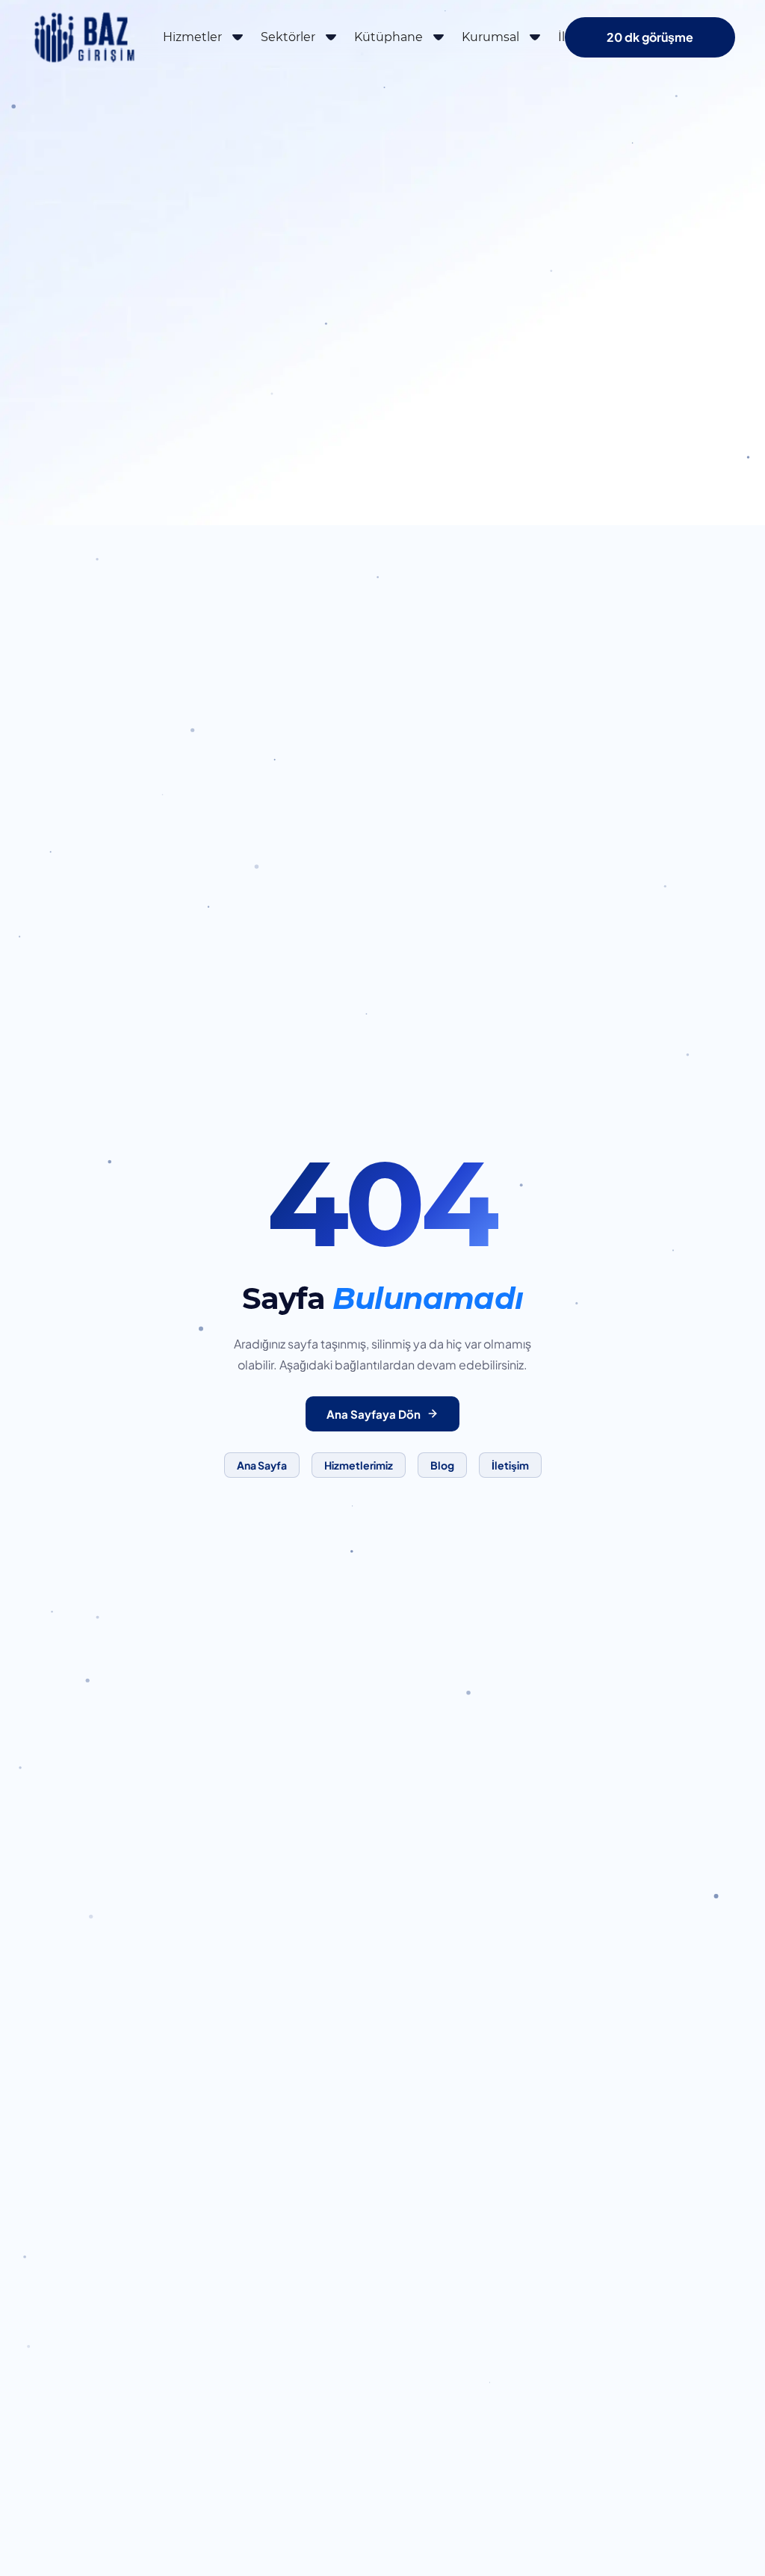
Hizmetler (192, 37)
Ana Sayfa (262, 1465)
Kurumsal (490, 37)
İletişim (510, 1465)
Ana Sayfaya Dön (374, 1414)
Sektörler (288, 37)
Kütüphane (388, 37)
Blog (442, 1465)
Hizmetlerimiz (359, 1465)
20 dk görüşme (650, 37)
